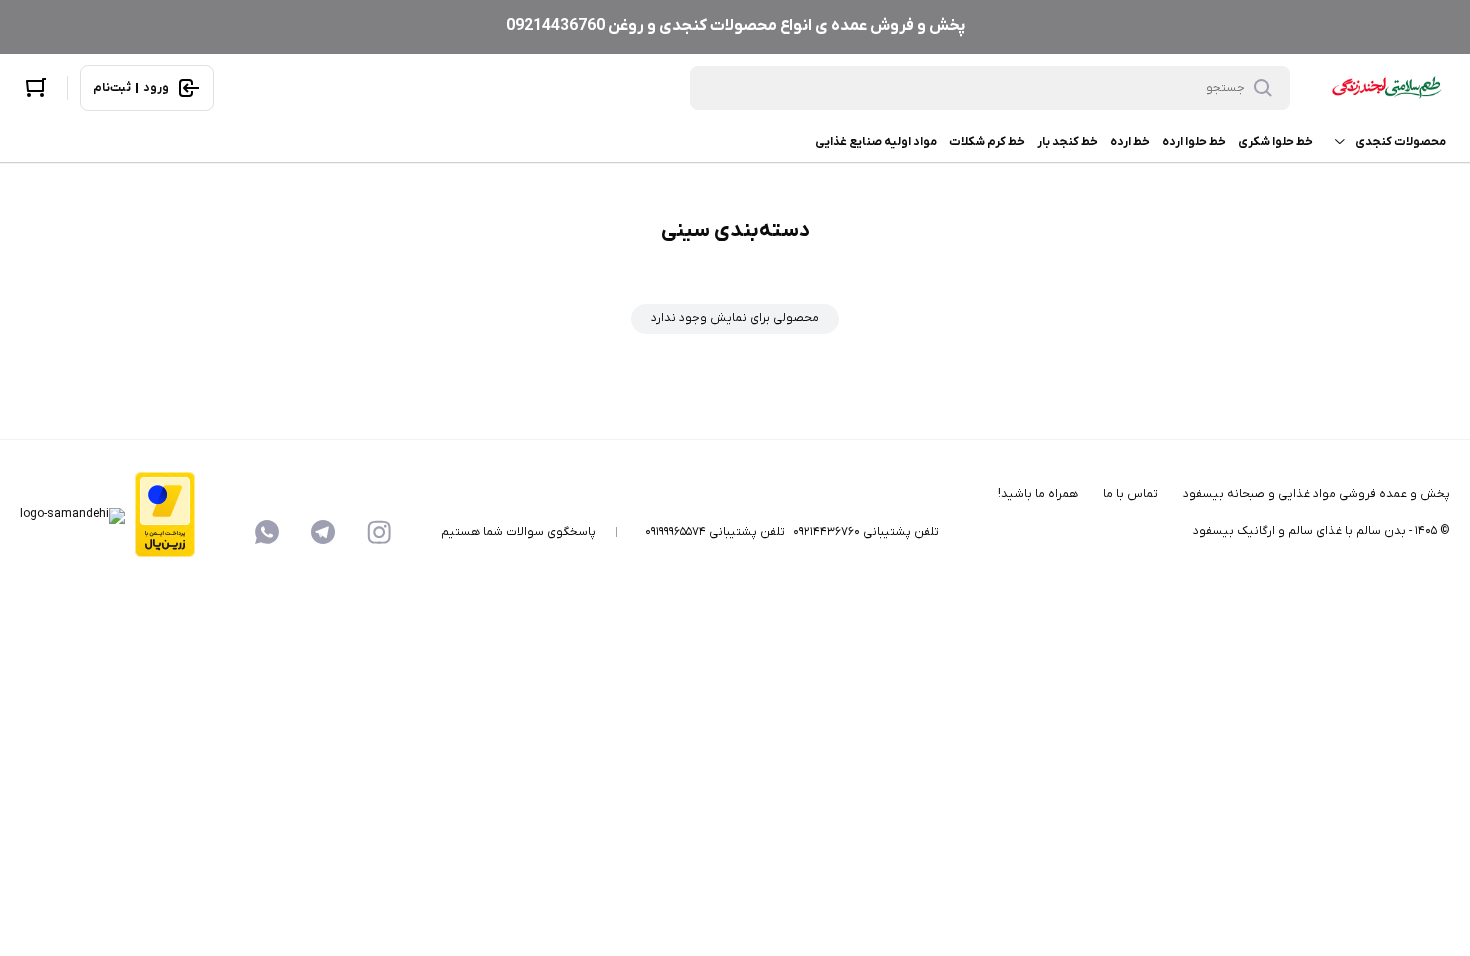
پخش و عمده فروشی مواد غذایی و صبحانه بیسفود (1316, 494)
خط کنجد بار (1067, 142)
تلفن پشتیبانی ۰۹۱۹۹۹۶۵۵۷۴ (715, 532)
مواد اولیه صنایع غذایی (876, 142)
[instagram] (379, 532)
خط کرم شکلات (987, 142)
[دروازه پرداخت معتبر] (165, 516)
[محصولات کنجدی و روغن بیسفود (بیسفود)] (1382, 88)
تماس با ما (1130, 494)
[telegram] (323, 532)
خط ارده (1130, 142)
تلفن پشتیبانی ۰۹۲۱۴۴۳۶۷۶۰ (866, 532)
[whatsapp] (267, 532)
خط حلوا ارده (1194, 142)
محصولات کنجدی (1400, 142)
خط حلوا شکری (1275, 142)
